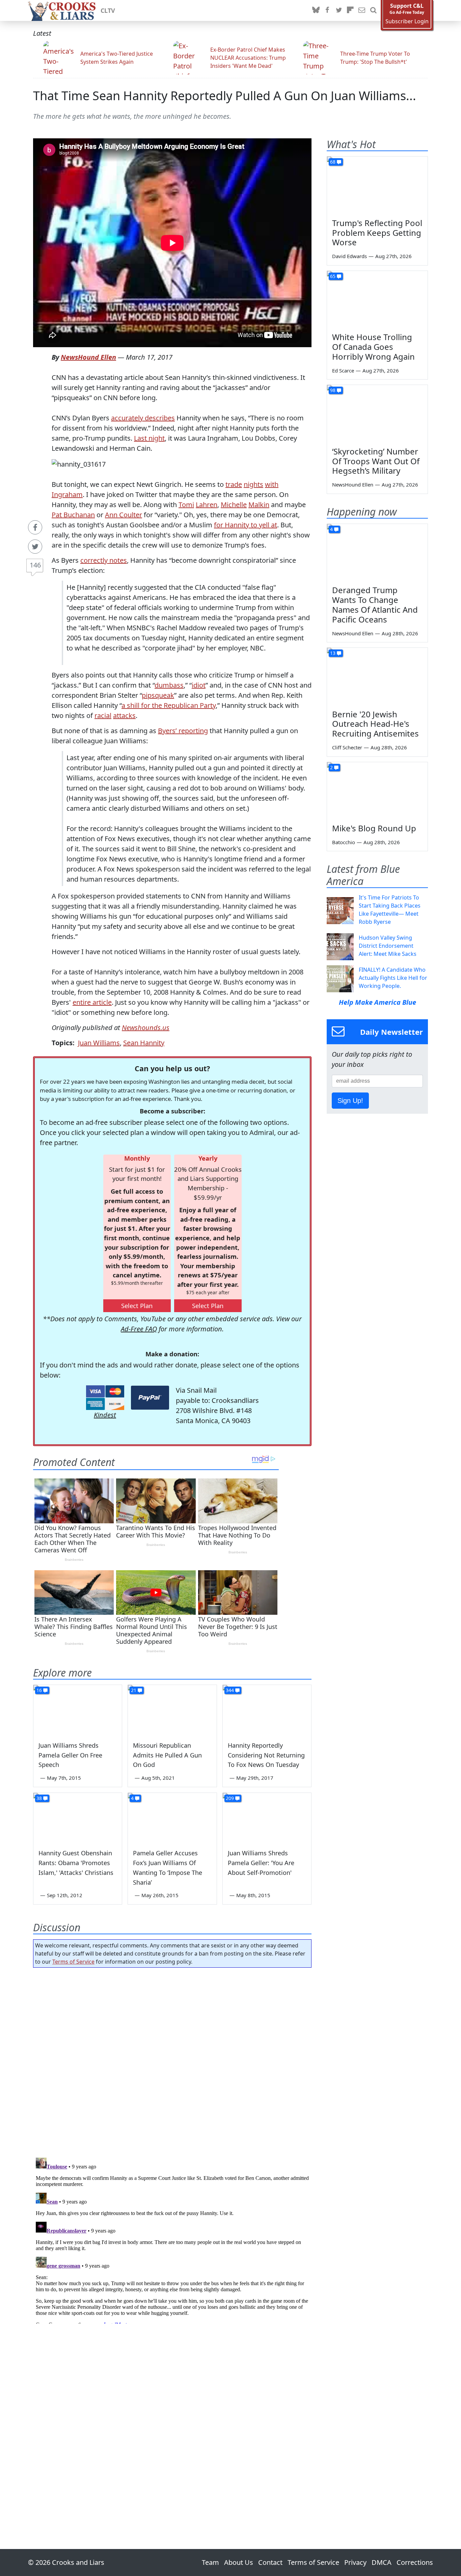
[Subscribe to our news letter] (362, 10)
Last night (149, 438)
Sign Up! (350, 1101)
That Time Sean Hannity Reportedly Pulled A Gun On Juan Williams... (225, 96)
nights (253, 484)
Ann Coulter (124, 515)
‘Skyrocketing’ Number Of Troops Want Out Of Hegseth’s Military (376, 461)
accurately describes (143, 418)
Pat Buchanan (73, 515)
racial (103, 715)
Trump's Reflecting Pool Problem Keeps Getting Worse (377, 233)
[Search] (373, 10)
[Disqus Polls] (172, 2060)
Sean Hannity (144, 1043)
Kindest (105, 1415)
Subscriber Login (407, 21)
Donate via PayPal (150, 1398)
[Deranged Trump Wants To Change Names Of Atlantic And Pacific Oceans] (377, 552)
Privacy (355, 2562)
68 (333, 162)
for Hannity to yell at (246, 525)
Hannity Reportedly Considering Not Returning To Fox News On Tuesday (266, 1755)
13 (333, 653)
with (272, 484)
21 (134, 1690)
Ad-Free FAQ (139, 1329)
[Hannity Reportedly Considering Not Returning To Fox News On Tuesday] (267, 1710)
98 (333, 390)
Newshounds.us (146, 1028)
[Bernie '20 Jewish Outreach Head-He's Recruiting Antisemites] (377, 676)
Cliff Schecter (347, 747)
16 (39, 1690)
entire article (92, 1002)
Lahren (207, 505)
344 (230, 1690)
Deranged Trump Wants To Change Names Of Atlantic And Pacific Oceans (375, 604)
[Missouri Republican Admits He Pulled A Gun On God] (172, 1710)
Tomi (186, 505)
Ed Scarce (343, 370)
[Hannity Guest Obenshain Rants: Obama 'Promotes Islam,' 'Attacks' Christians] (78, 1818)
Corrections (415, 2562)
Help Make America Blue (377, 1002)
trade (234, 484)
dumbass (169, 685)
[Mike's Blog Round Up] (377, 791)
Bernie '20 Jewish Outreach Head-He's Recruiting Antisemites (375, 724)
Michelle (234, 505)
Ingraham (67, 494)
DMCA (382, 2562)
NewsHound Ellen (88, 357)
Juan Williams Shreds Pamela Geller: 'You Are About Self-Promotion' (261, 1863)
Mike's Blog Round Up (374, 828)
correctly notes (104, 560)
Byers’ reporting (183, 731)
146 (35, 565)
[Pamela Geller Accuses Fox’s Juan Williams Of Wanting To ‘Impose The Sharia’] (172, 1818)
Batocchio (344, 842)
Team (210, 2562)
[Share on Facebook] (35, 527)
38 (39, 1798)
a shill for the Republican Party (169, 705)
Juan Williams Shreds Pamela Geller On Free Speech (70, 1755)
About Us (239, 2562)
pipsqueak (158, 695)
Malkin (259, 505)
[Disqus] (172, 2239)
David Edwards (349, 256)
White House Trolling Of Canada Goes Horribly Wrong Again (373, 347)
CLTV (108, 10)
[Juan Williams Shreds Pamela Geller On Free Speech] (78, 1710)
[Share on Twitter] (35, 547)
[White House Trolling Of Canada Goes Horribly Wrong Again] (377, 299)
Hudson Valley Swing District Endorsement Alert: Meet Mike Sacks (388, 946)
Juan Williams (99, 1043)
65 (333, 276)
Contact (270, 2562)
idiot (199, 685)
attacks (124, 715)
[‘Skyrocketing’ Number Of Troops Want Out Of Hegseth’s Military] (377, 413)
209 (230, 1798)
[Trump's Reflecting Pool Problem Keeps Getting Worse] (377, 185)
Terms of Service (73, 1962)
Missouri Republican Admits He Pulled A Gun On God (167, 1755)
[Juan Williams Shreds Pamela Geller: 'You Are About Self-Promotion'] (267, 1818)
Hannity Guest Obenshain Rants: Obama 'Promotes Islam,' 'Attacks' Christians (76, 1863)
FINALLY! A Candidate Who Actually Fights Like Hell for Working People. (393, 978)
